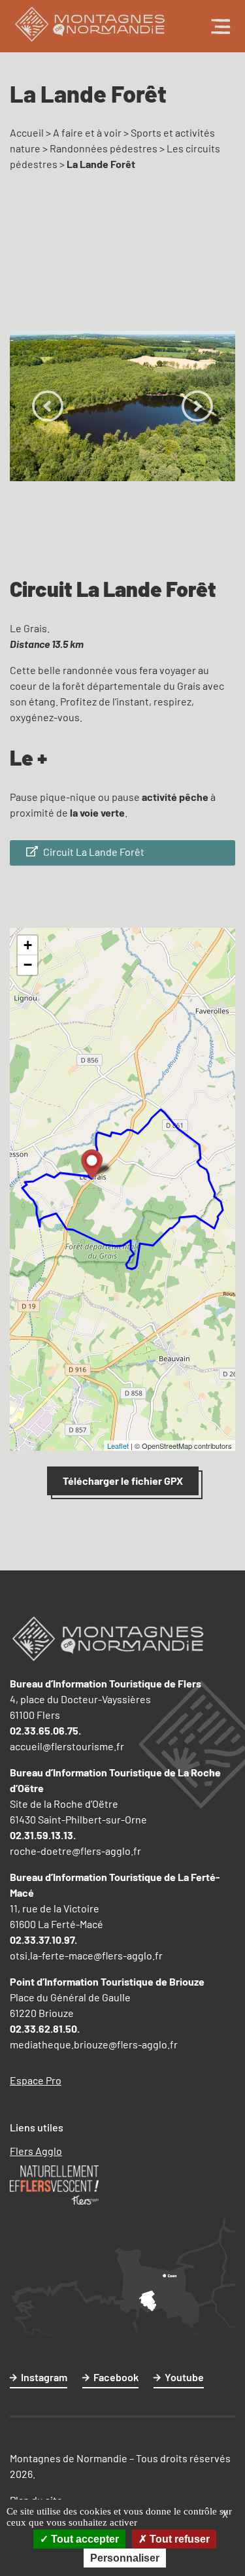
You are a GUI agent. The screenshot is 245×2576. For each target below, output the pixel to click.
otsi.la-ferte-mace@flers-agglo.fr (86, 1955)
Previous (48, 406)
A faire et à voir (87, 132)
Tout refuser (178, 2539)
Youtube (184, 2377)
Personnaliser (125, 2558)
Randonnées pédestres (104, 148)
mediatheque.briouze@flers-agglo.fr (94, 2044)
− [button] (28, 965)
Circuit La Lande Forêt (93, 852)
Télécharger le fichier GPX (123, 1481)
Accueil (27, 132)
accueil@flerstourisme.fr (67, 1746)
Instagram (44, 2377)
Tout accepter (84, 2539)
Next (197, 406)
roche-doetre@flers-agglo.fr (75, 1851)
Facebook (116, 2377)
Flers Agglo (36, 2151)
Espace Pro (36, 2080)
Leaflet (118, 1446)
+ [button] (28, 945)
